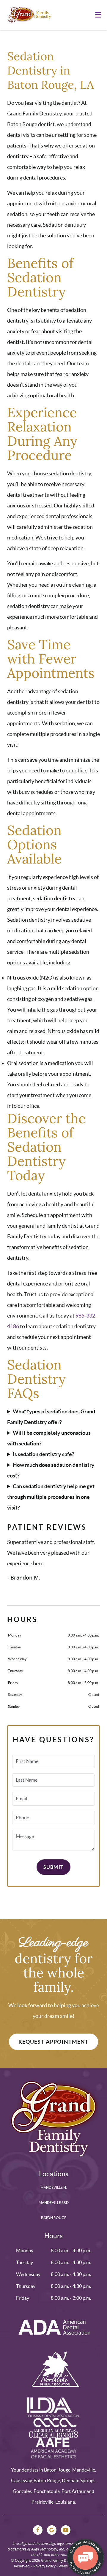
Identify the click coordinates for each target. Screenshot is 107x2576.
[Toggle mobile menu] (98, 15)
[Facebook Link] (38, 2530)
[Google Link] (52, 2530)
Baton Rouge (54, 2218)
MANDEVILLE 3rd (54, 2203)
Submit (53, 1867)
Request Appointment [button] (54, 2042)
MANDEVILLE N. (54, 2187)
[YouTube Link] (66, 2530)
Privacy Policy (44, 2566)
